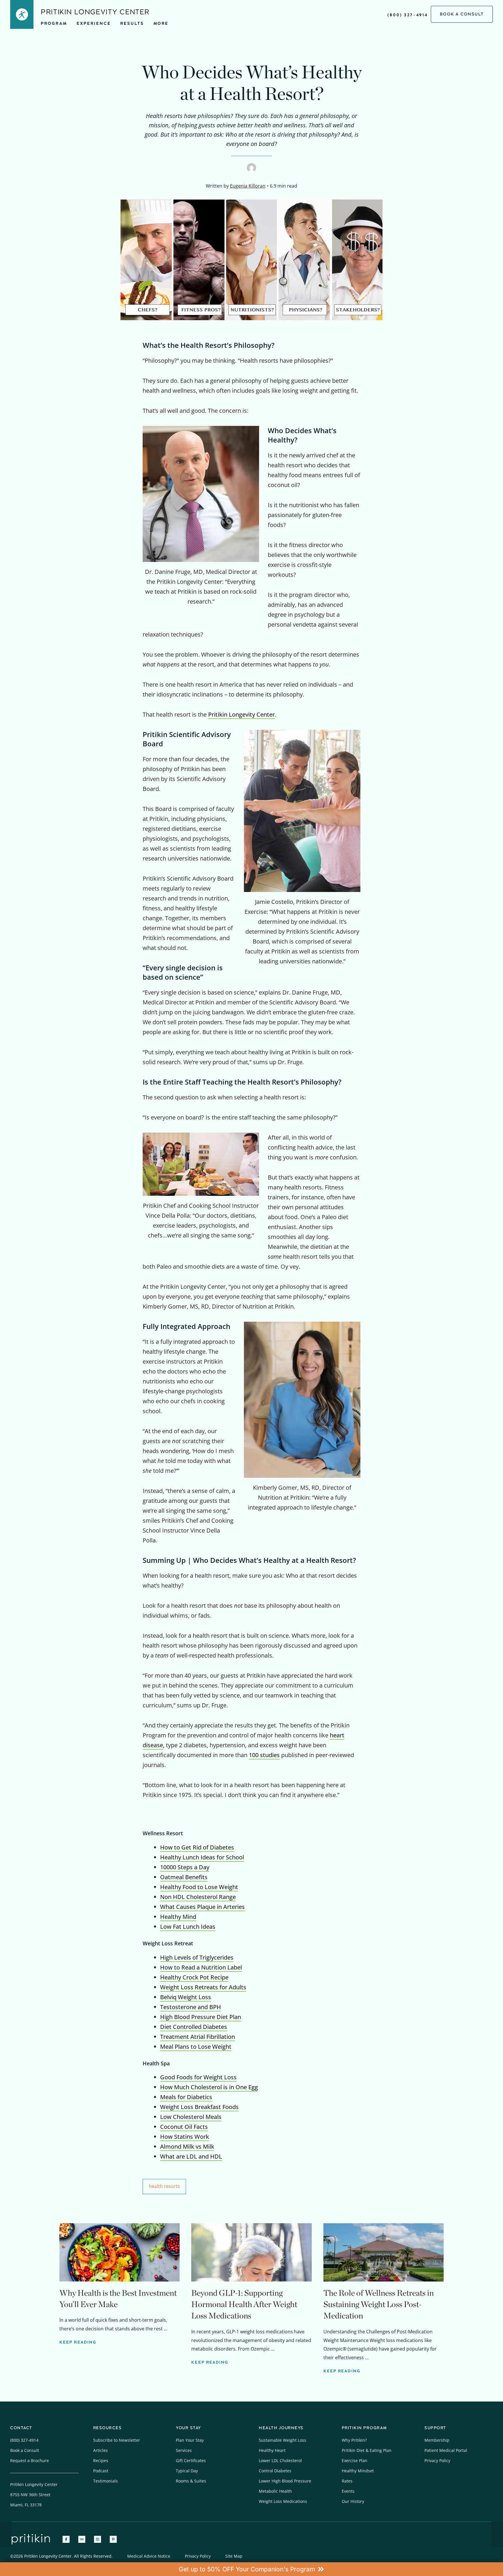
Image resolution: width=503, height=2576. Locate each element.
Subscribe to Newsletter (117, 2440)
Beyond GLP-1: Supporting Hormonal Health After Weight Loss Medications (244, 2304)
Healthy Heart (272, 2450)
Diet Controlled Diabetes (194, 2027)
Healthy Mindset (358, 2471)
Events (348, 2491)
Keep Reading (78, 2342)
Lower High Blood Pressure (285, 2481)
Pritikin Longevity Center (241, 714)
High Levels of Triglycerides (197, 1957)
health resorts (164, 2186)
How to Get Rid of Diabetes (197, 1847)
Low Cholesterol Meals (191, 2117)
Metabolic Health (275, 2491)
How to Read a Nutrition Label (201, 1967)
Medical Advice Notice (149, 2556)
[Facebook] (66, 2539)
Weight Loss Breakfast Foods (199, 2107)
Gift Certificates (191, 2460)
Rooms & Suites (191, 2481)
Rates (347, 2481)
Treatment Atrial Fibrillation (198, 2037)
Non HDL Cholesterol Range (198, 1897)
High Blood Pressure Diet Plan (201, 2017)
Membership (437, 2440)
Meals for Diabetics (186, 2097)
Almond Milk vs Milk (187, 2146)
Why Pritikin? (354, 2440)
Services (184, 2450)
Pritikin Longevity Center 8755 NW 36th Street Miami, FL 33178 (34, 2495)
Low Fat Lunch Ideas (188, 1927)
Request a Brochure (30, 2460)
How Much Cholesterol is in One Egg (209, 2087)
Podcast (101, 2471)
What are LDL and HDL (191, 2156)
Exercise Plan (355, 2460)
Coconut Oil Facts (184, 2127)
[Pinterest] (113, 2539)
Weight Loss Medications (283, 2501)
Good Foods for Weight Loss (198, 2077)
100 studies (264, 1755)
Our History (353, 2501)
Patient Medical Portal (446, 2450)
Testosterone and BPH (191, 2007)
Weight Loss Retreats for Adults (203, 1987)
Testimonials (106, 2481)
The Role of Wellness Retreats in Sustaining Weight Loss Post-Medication (379, 2304)
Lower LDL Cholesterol (280, 2460)
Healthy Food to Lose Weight (199, 1887)
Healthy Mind (178, 1917)
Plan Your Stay (190, 2440)
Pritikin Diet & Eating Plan (367, 2450)
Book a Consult (25, 2450)
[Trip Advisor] (82, 2539)
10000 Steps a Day (185, 1867)
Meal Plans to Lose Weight (196, 2047)
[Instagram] (98, 2539)
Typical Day (187, 2471)
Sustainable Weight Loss (283, 2440)
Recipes (101, 2460)
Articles (100, 2450)
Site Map (234, 2556)
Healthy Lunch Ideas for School (202, 1857)
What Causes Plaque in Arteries (202, 1907)
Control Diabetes (275, 2471)
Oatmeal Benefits (184, 1877)
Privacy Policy (437, 2460)
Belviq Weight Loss (186, 1997)
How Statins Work (185, 2137)
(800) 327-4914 (408, 15)
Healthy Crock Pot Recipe (194, 1977)
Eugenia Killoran (248, 186)
